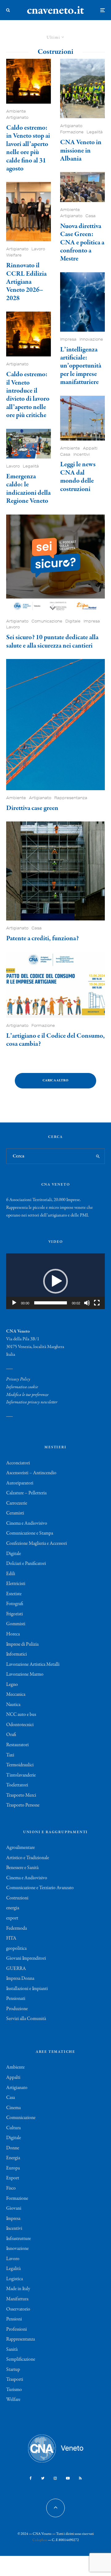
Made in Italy (18, 2289)
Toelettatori (17, 1785)
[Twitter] (43, 2478)
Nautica (13, 1705)
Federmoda (16, 1928)
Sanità (12, 2350)
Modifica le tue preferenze (27, 1395)
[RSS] (80, 2478)
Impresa (68, 339)
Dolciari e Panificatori (26, 1564)
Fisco (11, 2188)
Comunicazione (47, 621)
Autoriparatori (20, 1483)
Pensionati (16, 1999)
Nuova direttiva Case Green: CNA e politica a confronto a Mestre (82, 243)
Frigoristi (14, 1614)
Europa (13, 2168)
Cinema (13, 2108)
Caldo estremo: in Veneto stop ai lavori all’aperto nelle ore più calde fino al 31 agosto (28, 148)
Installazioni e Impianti (27, 1989)
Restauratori (17, 1745)
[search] (98, 1156)
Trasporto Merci (21, 1795)
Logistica (14, 2279)
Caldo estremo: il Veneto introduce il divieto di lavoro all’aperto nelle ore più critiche (28, 395)
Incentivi (82, 454)
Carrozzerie (17, 1503)
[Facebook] (31, 2478)
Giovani (14, 2208)
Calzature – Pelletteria (26, 1493)
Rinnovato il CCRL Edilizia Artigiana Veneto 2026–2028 (26, 282)
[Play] (14, 1303)
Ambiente (16, 111)
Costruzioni (17, 1898)
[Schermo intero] (97, 1303)
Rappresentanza (71, 798)
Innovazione (91, 339)
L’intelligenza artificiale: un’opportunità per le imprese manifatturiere (81, 366)
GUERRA (16, 1969)
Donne (13, 2148)
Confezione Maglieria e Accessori (37, 1544)
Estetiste (14, 1594)
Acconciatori (18, 1463)
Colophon (40, 2540)
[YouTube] (68, 2478)
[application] (55, 1281)
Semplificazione (21, 2359)
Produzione (17, 2009)
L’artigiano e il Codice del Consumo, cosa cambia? (55, 1040)
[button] (55, 1281)
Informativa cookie (22, 1387)
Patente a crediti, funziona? (42, 938)
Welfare (14, 255)
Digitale (73, 621)
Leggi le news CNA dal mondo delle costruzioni (78, 477)
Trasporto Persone (23, 1805)
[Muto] (87, 1303)
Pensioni (14, 2319)
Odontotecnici (20, 1725)
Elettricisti (16, 1584)
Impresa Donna (20, 1979)
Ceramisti (15, 1513)
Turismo (14, 2390)
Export (13, 2178)
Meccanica (16, 1695)
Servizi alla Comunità (26, 2019)
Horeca (13, 1634)
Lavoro (38, 249)
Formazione (72, 132)
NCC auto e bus (21, 1715)
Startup (13, 2370)
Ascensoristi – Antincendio (31, 1473)
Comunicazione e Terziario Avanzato (40, 1888)
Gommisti (16, 1624)
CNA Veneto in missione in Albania (81, 151)
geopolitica (16, 1949)
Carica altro (55, 1081)
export (12, 1918)
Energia (13, 2158)
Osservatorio (18, 2309)
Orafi (11, 1735)
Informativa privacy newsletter (32, 1402)
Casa (90, 216)
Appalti (90, 448)
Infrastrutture (18, 2239)
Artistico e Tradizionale (28, 1858)
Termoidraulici (20, 1765)
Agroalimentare (21, 1848)
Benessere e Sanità (22, 1868)
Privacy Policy (18, 1379)
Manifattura (17, 2299)
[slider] (51, 1303)
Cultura (13, 2128)
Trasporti (15, 2380)
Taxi (10, 1755)
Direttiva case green (32, 808)
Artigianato (17, 117)
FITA (11, 1938)
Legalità (31, 466)
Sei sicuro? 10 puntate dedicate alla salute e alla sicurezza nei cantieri (52, 642)
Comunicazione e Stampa (30, 1533)
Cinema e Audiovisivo (27, 1523)
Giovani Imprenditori (26, 1958)
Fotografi (15, 1604)
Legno (12, 1685)
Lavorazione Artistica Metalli (33, 1665)
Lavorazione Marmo (25, 1674)
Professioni (16, 2329)
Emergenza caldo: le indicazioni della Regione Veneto (28, 489)
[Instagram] (55, 2478)
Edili (11, 1574)
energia (13, 1908)
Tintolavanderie (21, 1775)
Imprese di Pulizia (22, 1644)
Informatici (16, 1654)
